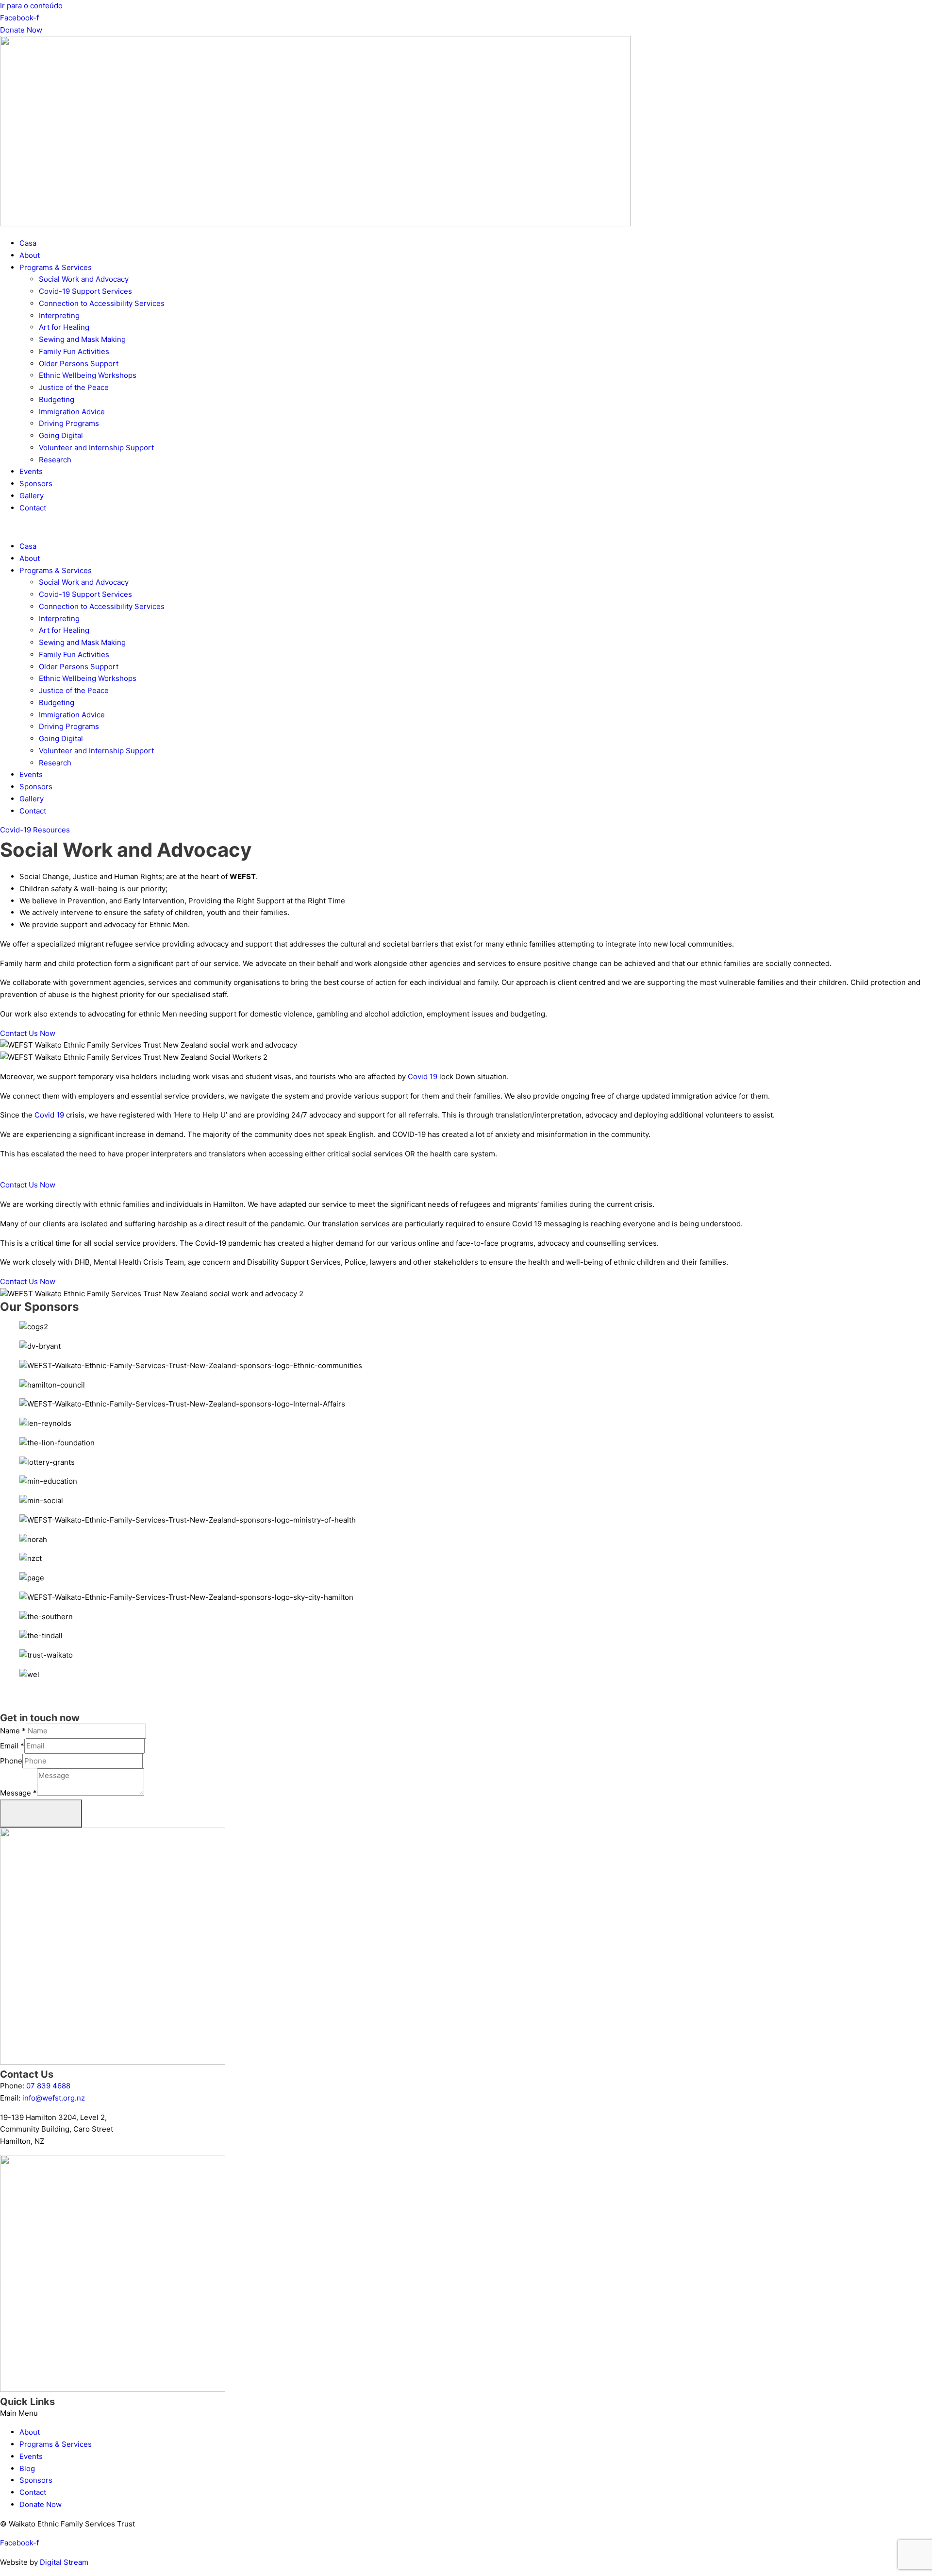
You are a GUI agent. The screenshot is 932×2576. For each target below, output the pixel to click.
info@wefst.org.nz (54, 2098)
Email (12, 1746)
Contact (33, 508)
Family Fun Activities (74, 351)
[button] (466, 527)
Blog (27, 2468)
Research (55, 460)
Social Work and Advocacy (84, 279)
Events (31, 471)
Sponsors (36, 483)
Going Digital (61, 435)
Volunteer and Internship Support (96, 448)
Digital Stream (64, 2562)
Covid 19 (423, 1076)
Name (13, 1731)
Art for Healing (64, 327)
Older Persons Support (79, 364)
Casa (28, 243)
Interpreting (59, 315)
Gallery (32, 496)
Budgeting (57, 399)
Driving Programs (69, 423)
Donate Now (41, 2504)
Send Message (41, 1813)
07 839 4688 (48, 2086)
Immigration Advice (72, 412)
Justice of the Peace (74, 387)
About (30, 255)
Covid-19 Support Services (85, 291)
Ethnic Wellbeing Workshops (88, 375)
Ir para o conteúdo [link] (31, 6)
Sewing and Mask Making (82, 339)
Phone (11, 1761)
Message (18, 1793)
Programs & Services (56, 267)
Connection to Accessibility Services (102, 303)
